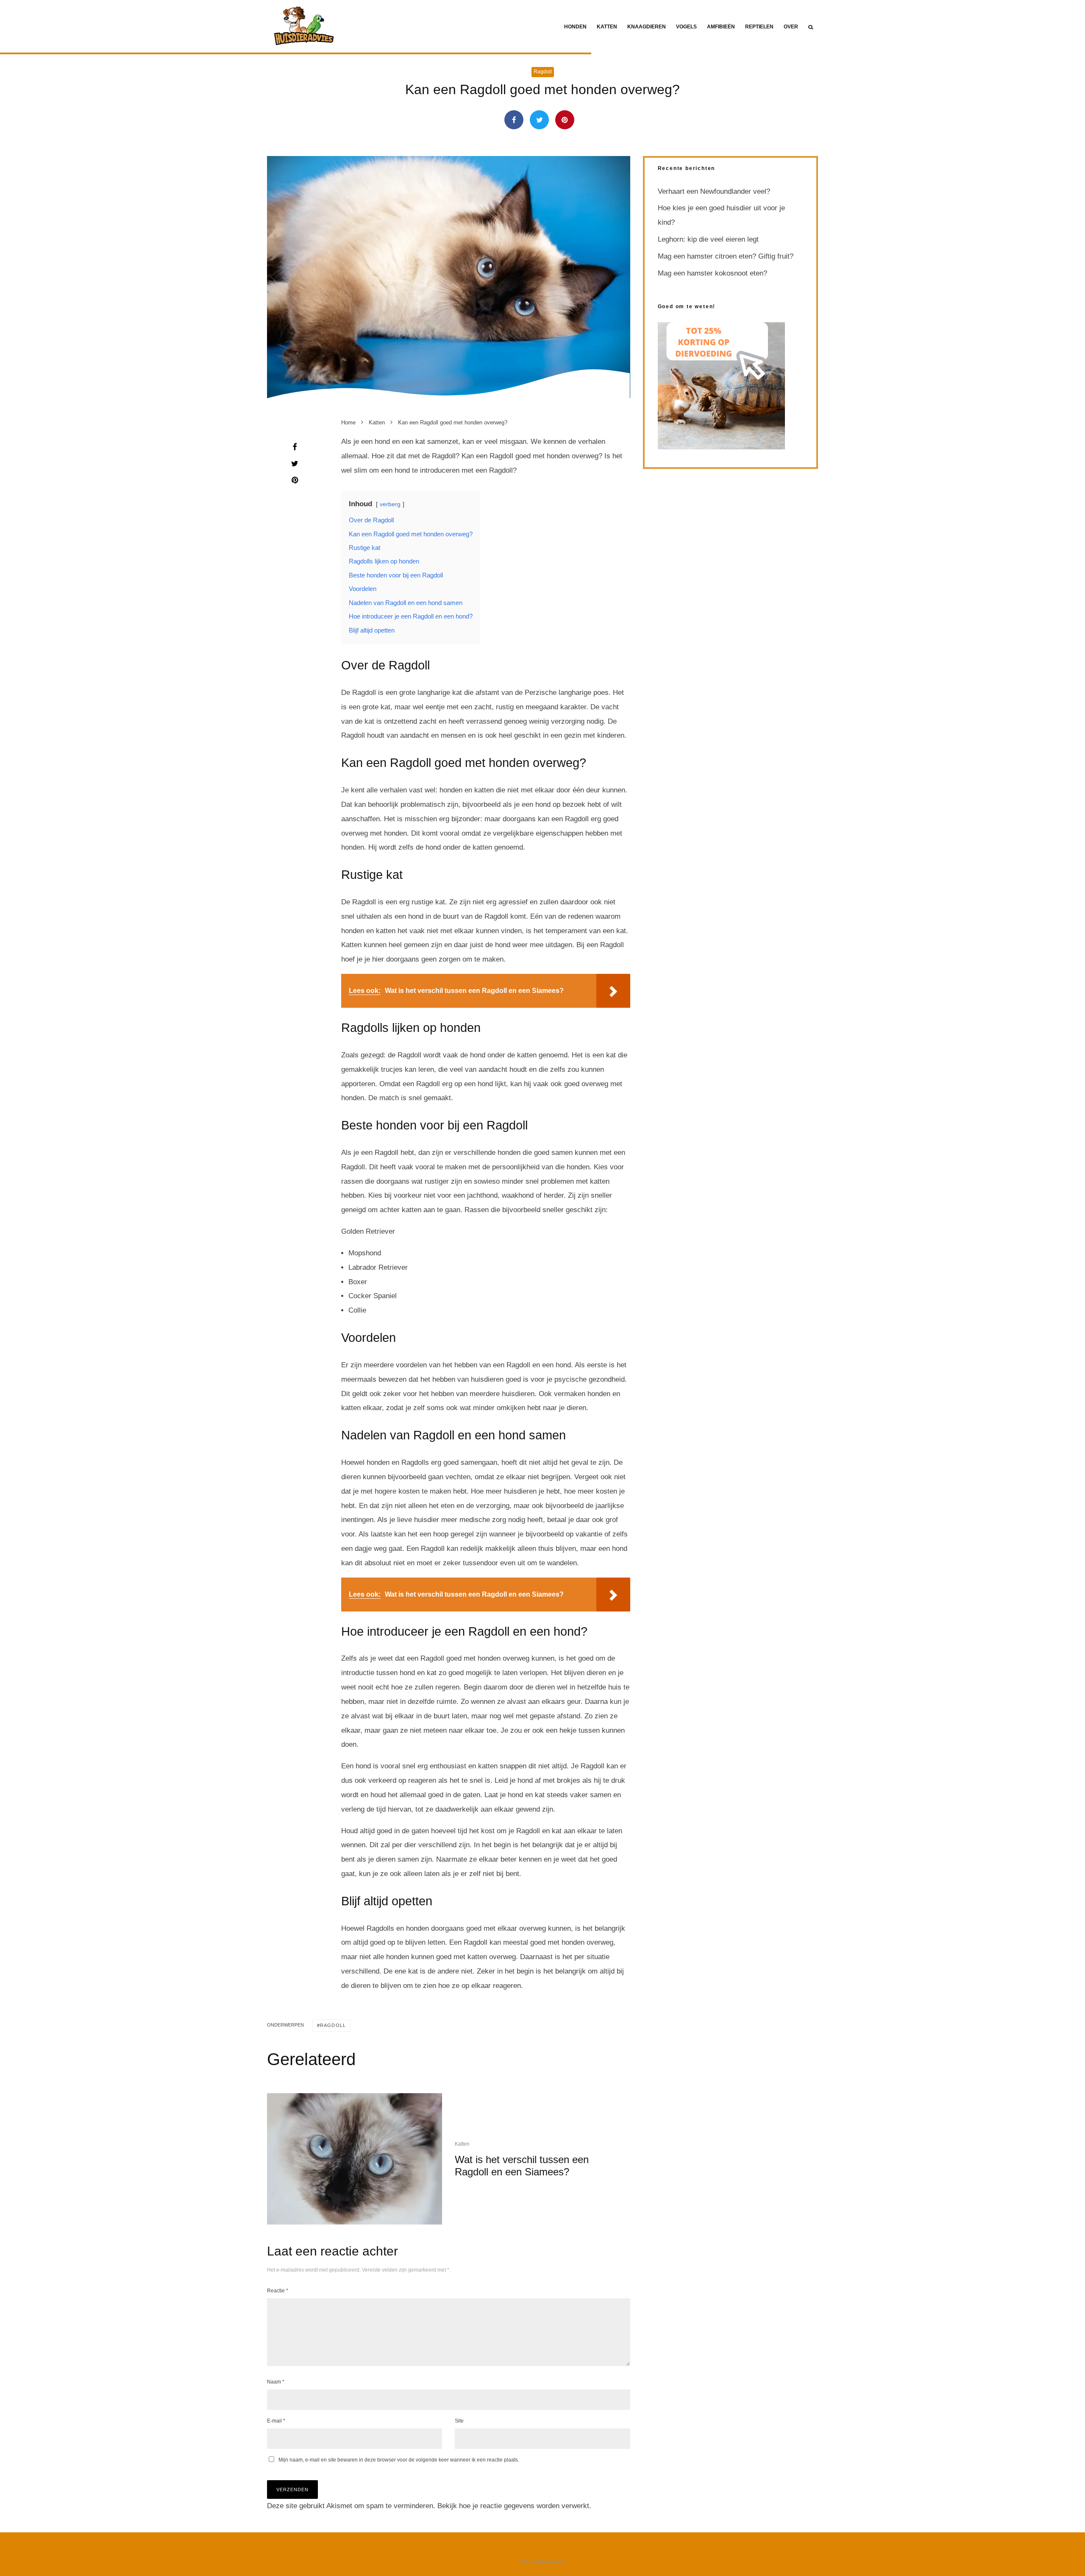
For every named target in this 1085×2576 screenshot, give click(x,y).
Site (459, 2421)
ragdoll (333, 2025)
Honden (575, 27)
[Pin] (565, 120)
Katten (607, 27)
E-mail (276, 2421)
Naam (276, 2382)
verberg (390, 504)
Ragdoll (543, 72)
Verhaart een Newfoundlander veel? (714, 191)
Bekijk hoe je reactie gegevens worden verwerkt (513, 2506)
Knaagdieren (647, 27)
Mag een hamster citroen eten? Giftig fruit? (726, 256)
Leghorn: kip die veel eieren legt (708, 239)
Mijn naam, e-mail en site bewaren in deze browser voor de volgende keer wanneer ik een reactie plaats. (399, 2460)
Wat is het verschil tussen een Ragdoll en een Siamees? (522, 2166)
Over (791, 27)
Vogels (686, 27)
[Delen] (514, 120)
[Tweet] (539, 120)
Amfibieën (721, 27)
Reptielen (759, 27)
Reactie (278, 2291)
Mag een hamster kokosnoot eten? (712, 273)
